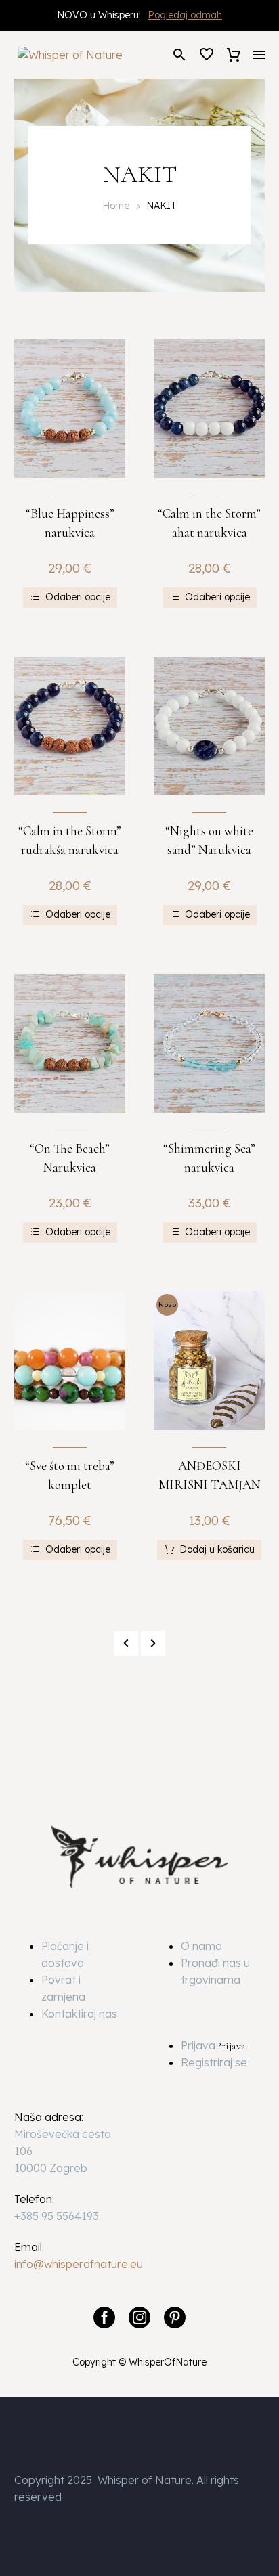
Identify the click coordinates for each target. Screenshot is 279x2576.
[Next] (153, 1643)
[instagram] (139, 2317)
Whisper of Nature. (146, 2480)
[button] (179, 54)
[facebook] (104, 2317)
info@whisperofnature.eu (79, 2264)
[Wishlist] (207, 55)
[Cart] (234, 55)
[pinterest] (175, 2317)
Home (116, 206)
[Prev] (126, 1643)
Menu (259, 55)
